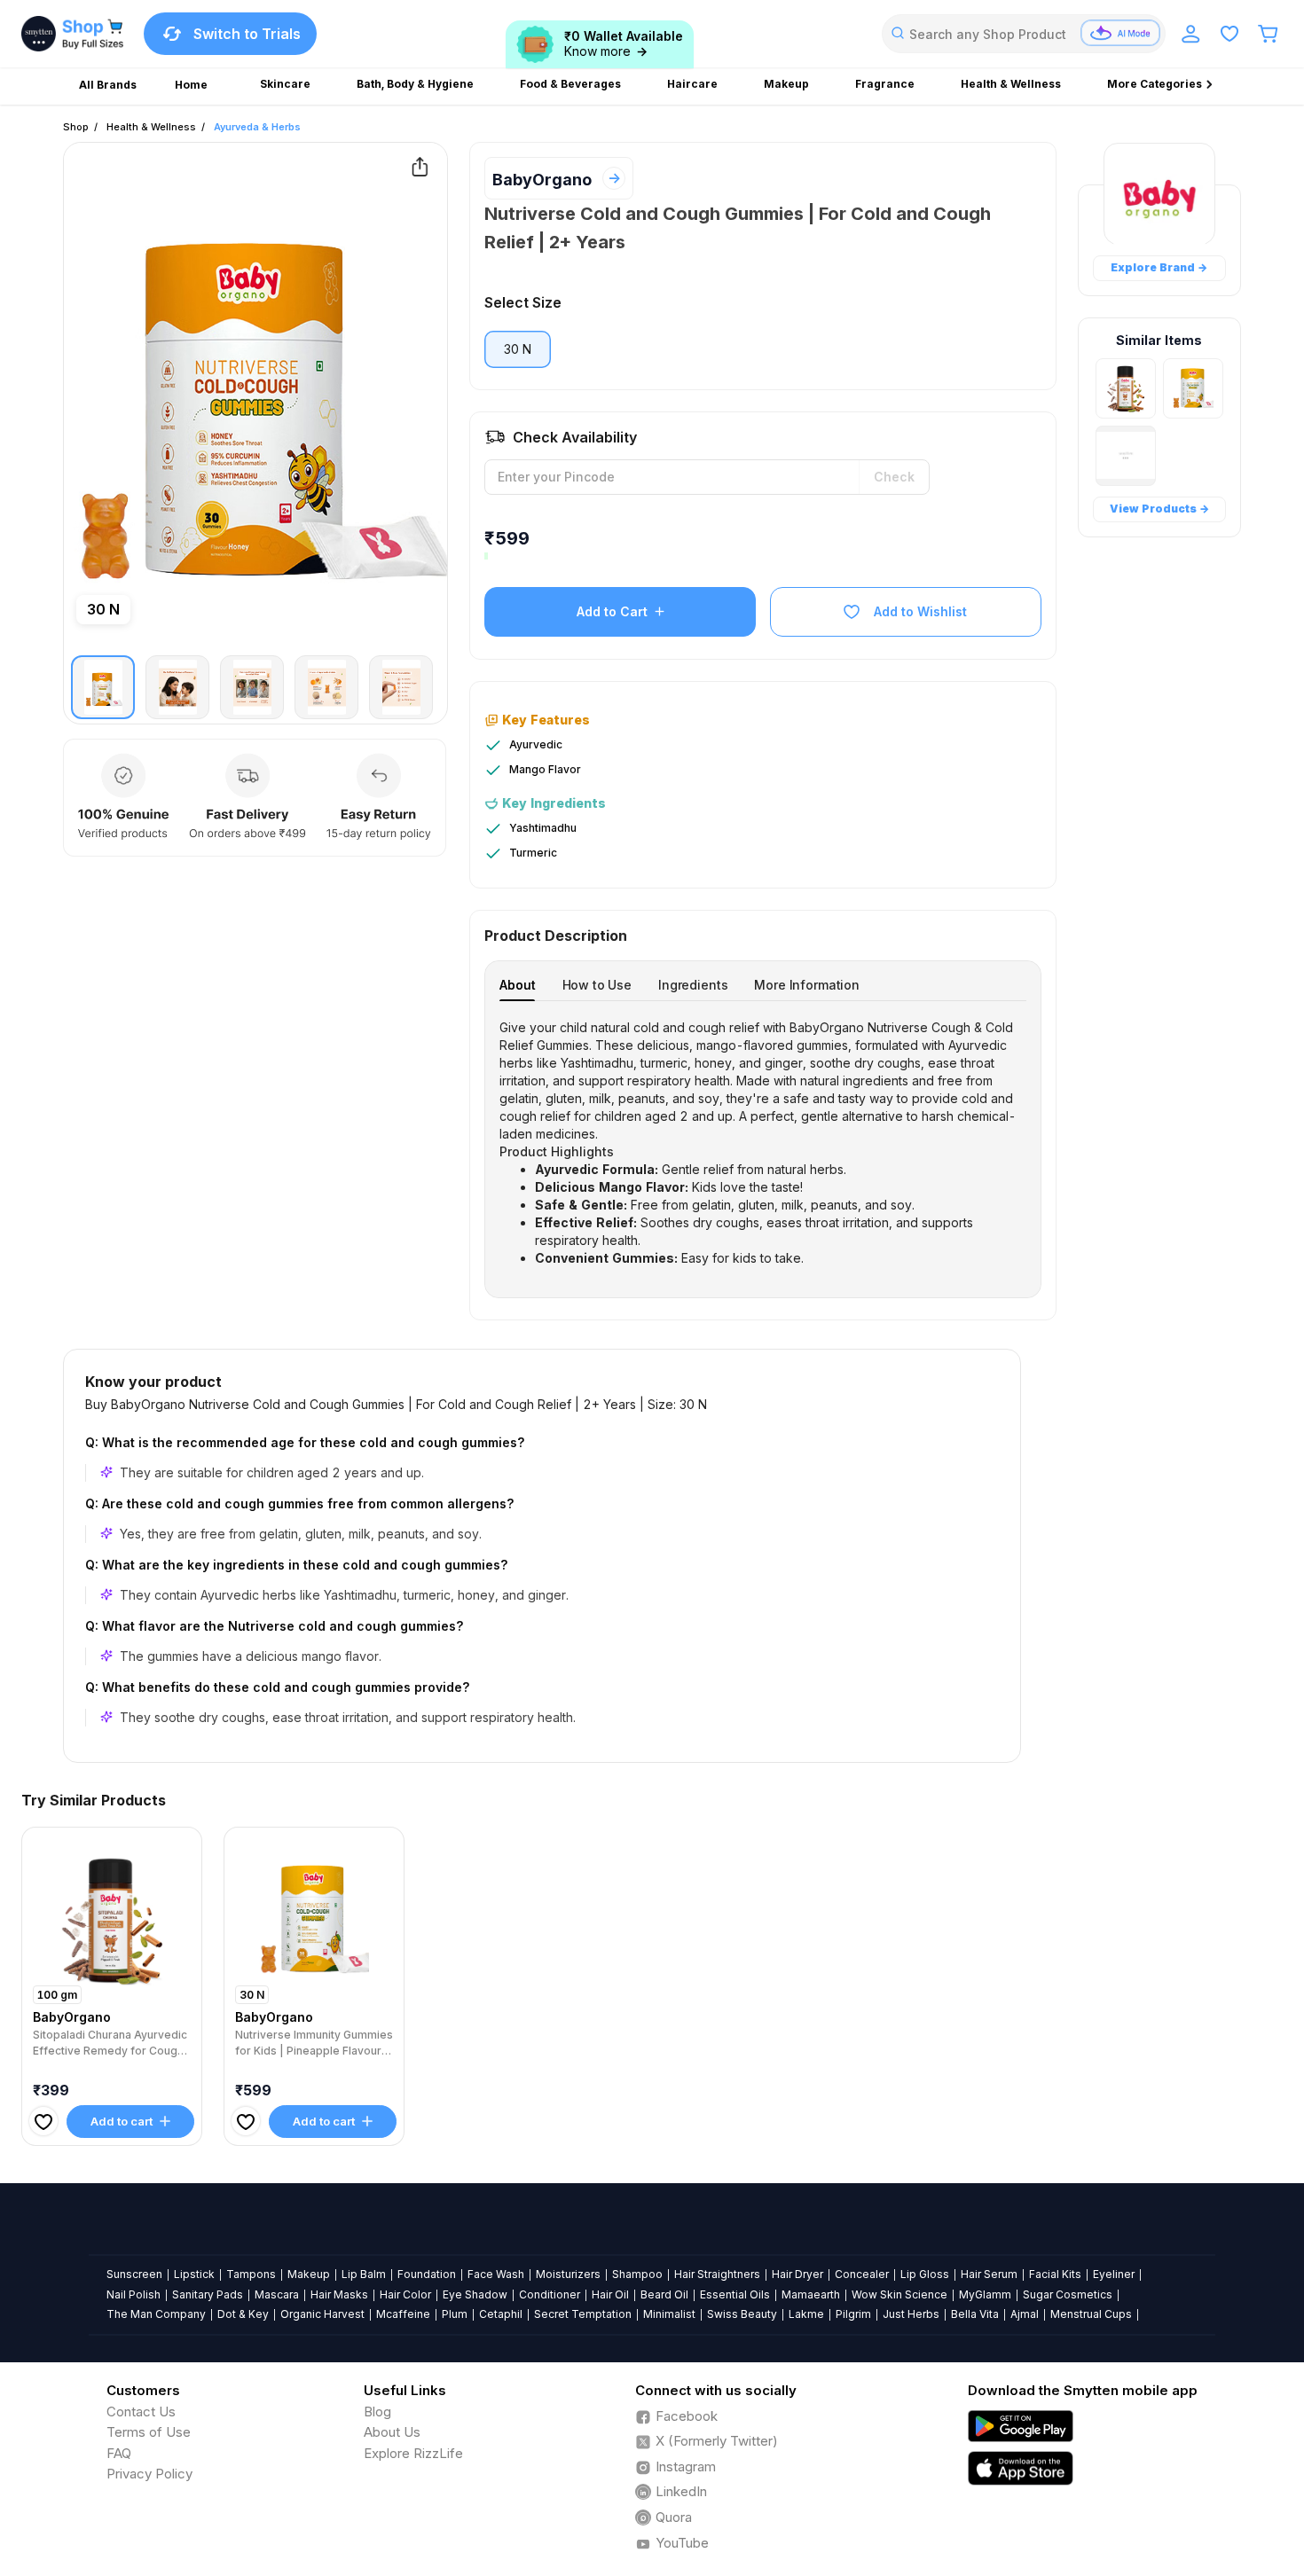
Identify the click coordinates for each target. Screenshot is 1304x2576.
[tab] (517, 985)
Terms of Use (149, 2432)
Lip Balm (364, 2274)
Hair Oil (610, 2294)
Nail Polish (134, 2294)
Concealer (862, 2274)
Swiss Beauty (742, 2314)
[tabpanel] (763, 1143)
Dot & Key (243, 2314)
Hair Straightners (717, 2274)
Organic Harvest (322, 2314)
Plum (455, 2314)
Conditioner (550, 2294)
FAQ (119, 2453)
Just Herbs (911, 2314)
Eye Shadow (475, 2294)
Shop (76, 127)
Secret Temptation (583, 2314)
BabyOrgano (542, 180)
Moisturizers (568, 2274)
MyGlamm (985, 2294)
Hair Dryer (797, 2274)
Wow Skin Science (899, 2294)
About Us (392, 2432)
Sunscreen (134, 2274)
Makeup (309, 2274)
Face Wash (496, 2274)
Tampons (251, 2274)
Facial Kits (1055, 2274)
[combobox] (1024, 34)
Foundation (427, 2274)
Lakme (806, 2314)
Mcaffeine (403, 2314)
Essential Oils (735, 2294)
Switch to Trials (247, 34)
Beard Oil (664, 2294)
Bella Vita (975, 2314)
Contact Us (141, 2412)
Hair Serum (989, 2274)
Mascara (277, 2294)
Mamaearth (811, 2294)
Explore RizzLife (413, 2453)
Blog (377, 2412)
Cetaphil (501, 2314)
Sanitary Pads (208, 2294)
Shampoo (637, 2274)
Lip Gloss (925, 2274)
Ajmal (1025, 2314)
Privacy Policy (149, 2474)
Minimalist (669, 2314)
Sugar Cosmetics (1068, 2294)
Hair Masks (339, 2294)
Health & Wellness (151, 127)
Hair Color (405, 2294)
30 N (517, 349)
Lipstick (194, 2274)
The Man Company (156, 2314)
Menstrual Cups (1091, 2314)
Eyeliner (1114, 2274)
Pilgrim (853, 2314)
